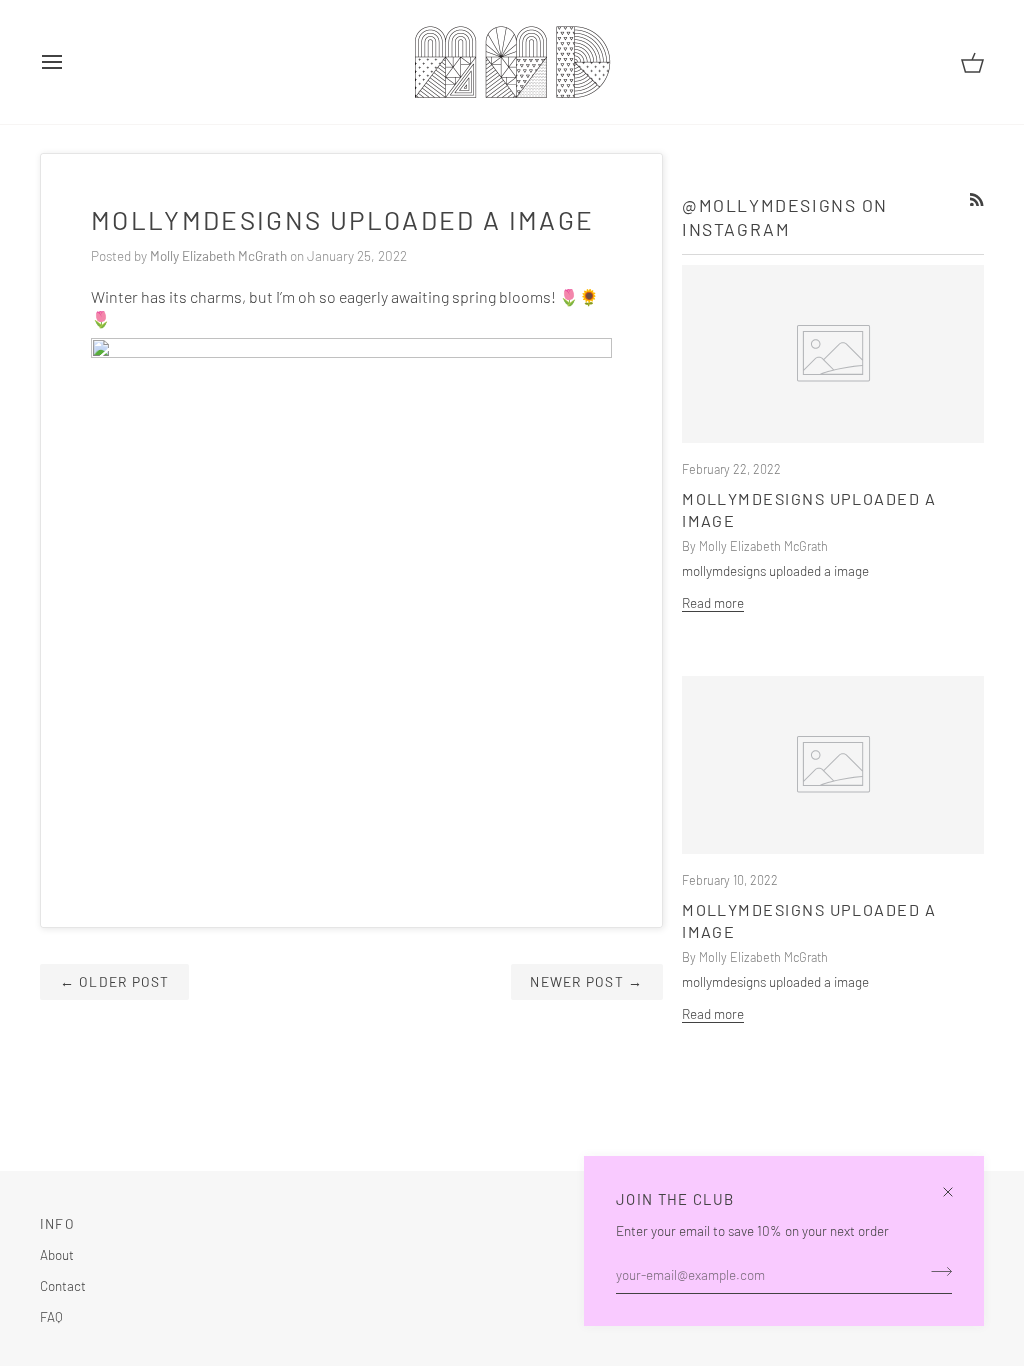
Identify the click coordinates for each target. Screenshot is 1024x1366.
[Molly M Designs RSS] (977, 200)
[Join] (935, 1272)
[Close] (956, 1183)
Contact (63, 1285)
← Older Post (115, 981)
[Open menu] (70, 62)
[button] (470, 1219)
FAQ (51, 1316)
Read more (713, 602)
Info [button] (57, 1223)
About (57, 1254)
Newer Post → (586, 981)
